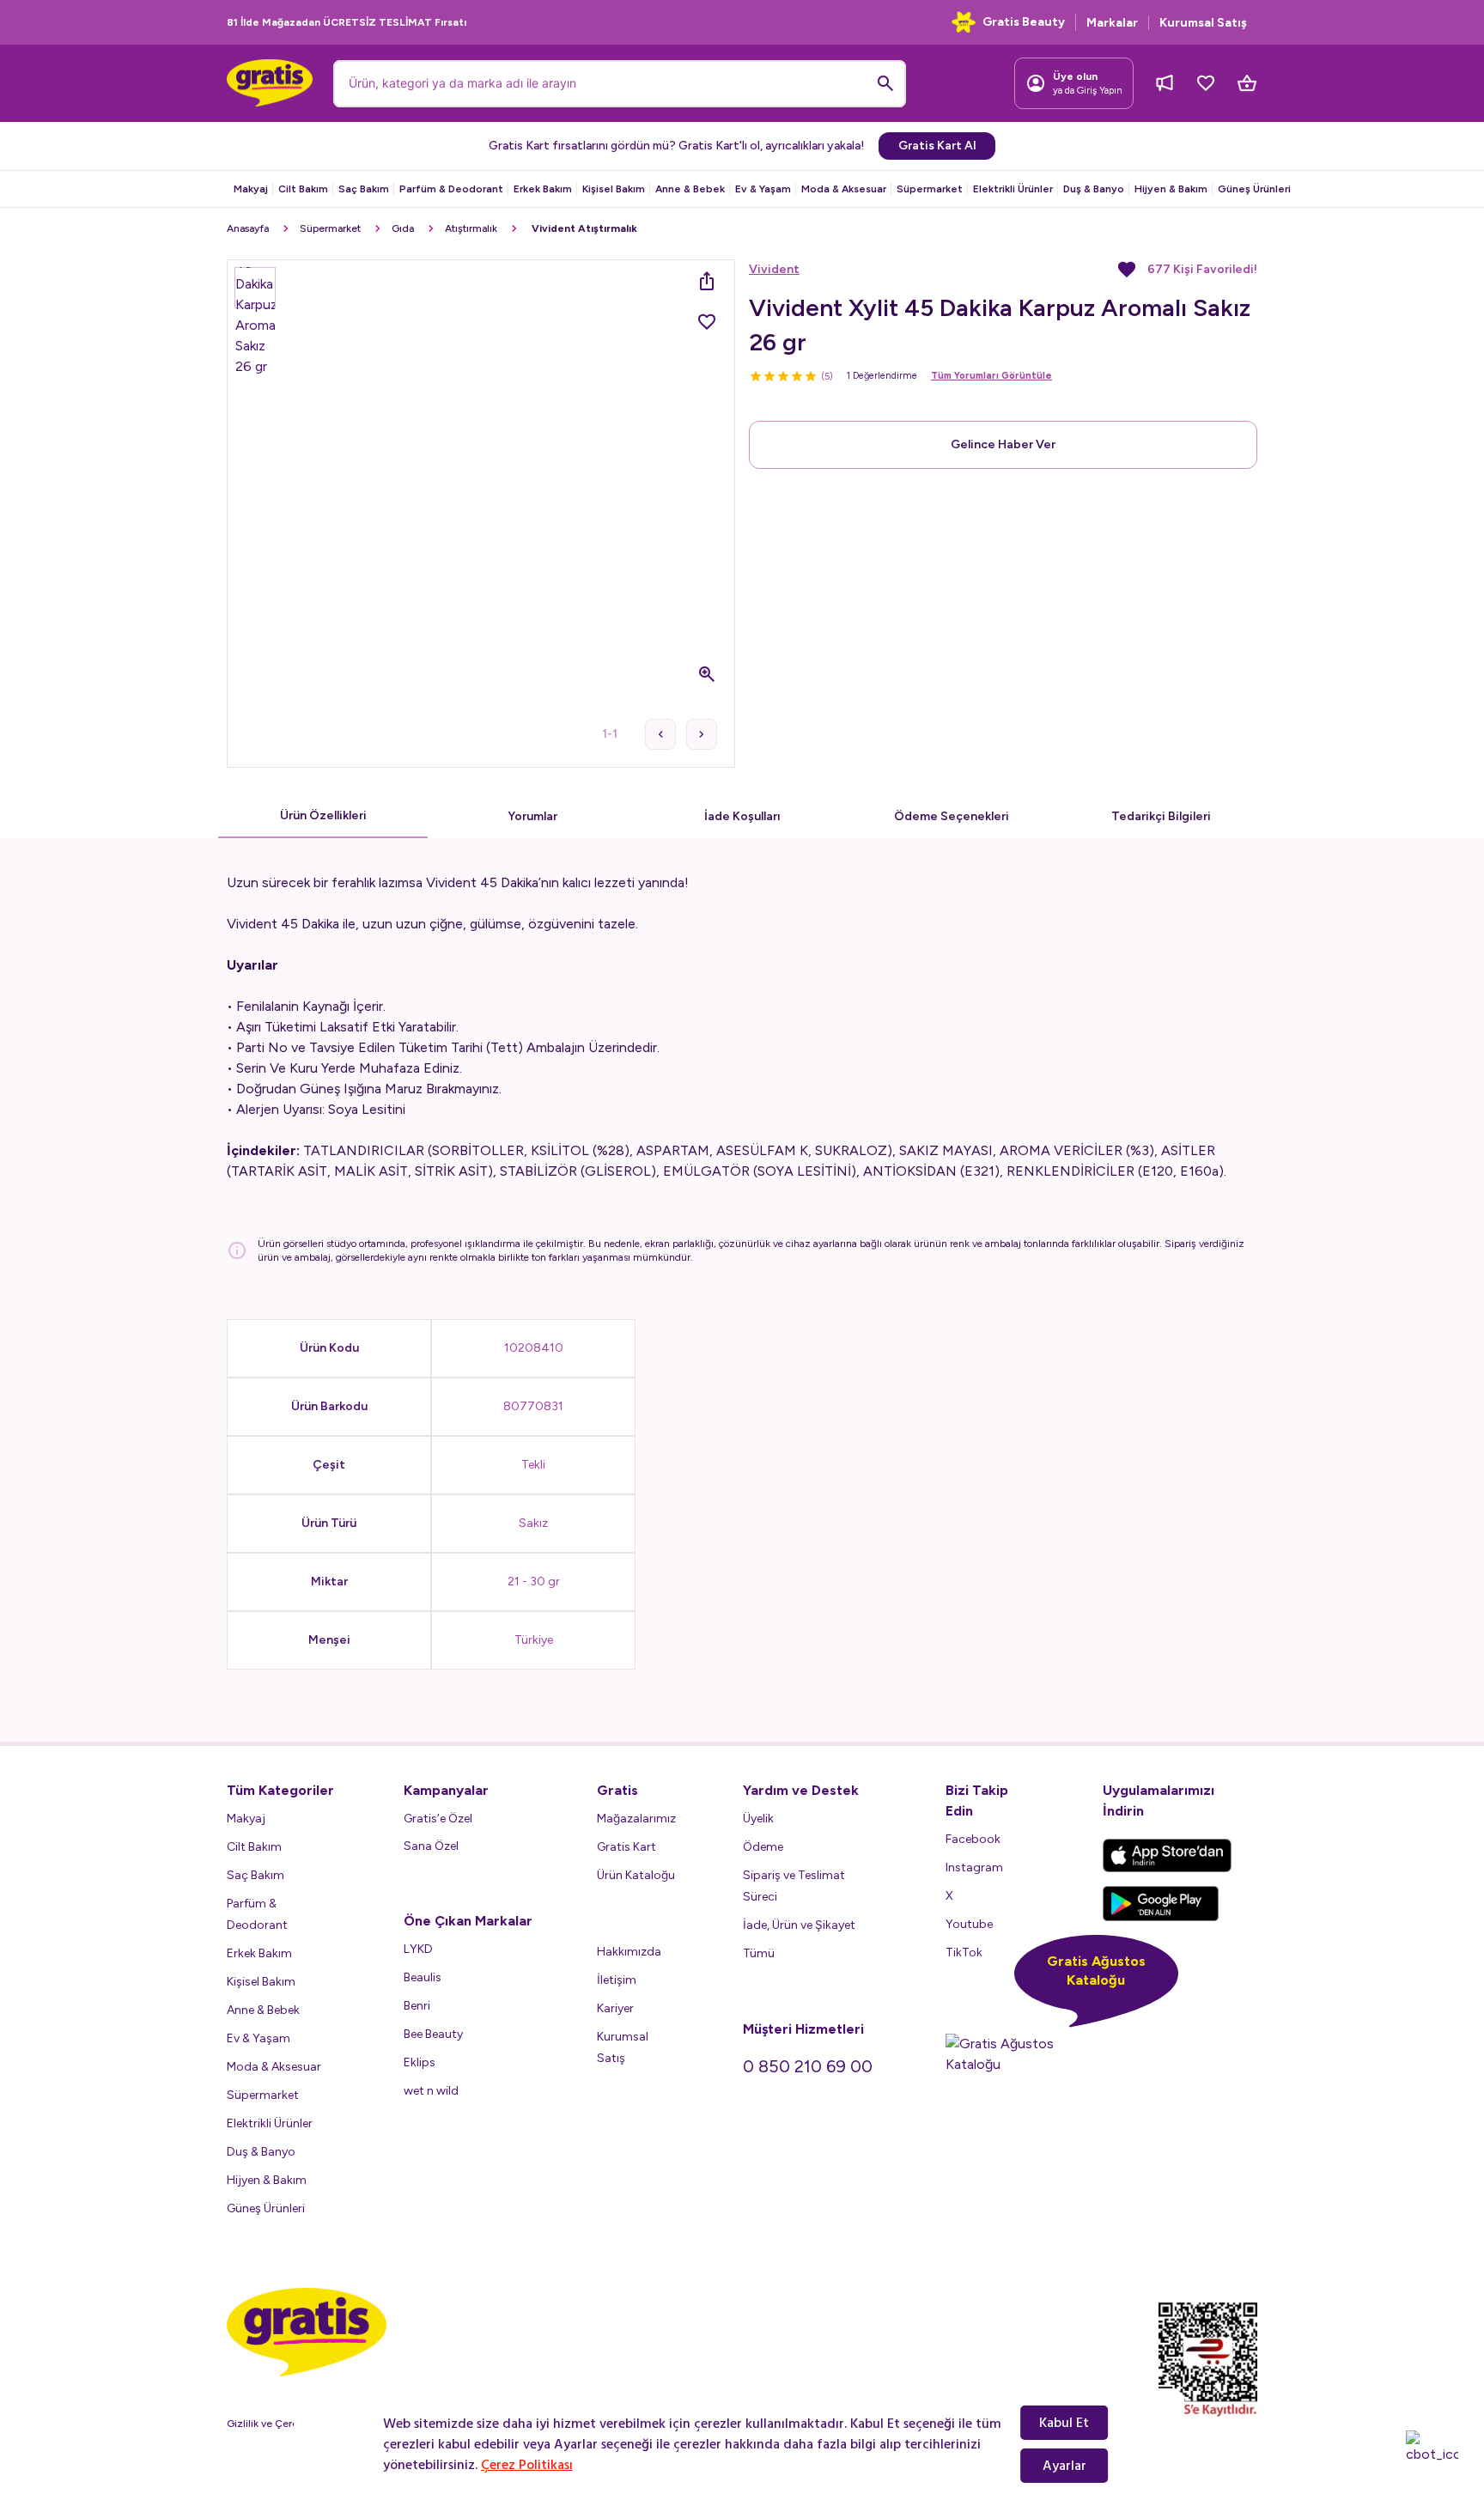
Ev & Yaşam (763, 189)
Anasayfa (248, 228)
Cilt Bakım (303, 189)
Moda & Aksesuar (844, 189)
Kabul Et (1064, 2423)
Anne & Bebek (690, 189)
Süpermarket (930, 189)
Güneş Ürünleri (1254, 189)
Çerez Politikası (527, 2465)
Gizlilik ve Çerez (265, 2424)
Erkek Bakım (543, 189)
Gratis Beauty (1024, 22)
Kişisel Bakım (614, 189)
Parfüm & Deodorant (451, 189)
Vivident (774, 269)
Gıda (403, 228)
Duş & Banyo (1094, 189)
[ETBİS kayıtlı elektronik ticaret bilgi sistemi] (1208, 2360)
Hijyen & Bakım (1171, 189)
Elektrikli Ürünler (1013, 189)
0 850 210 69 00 (808, 2066)
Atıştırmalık (471, 228)
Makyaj (251, 189)
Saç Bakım (364, 189)
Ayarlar (1064, 2466)
